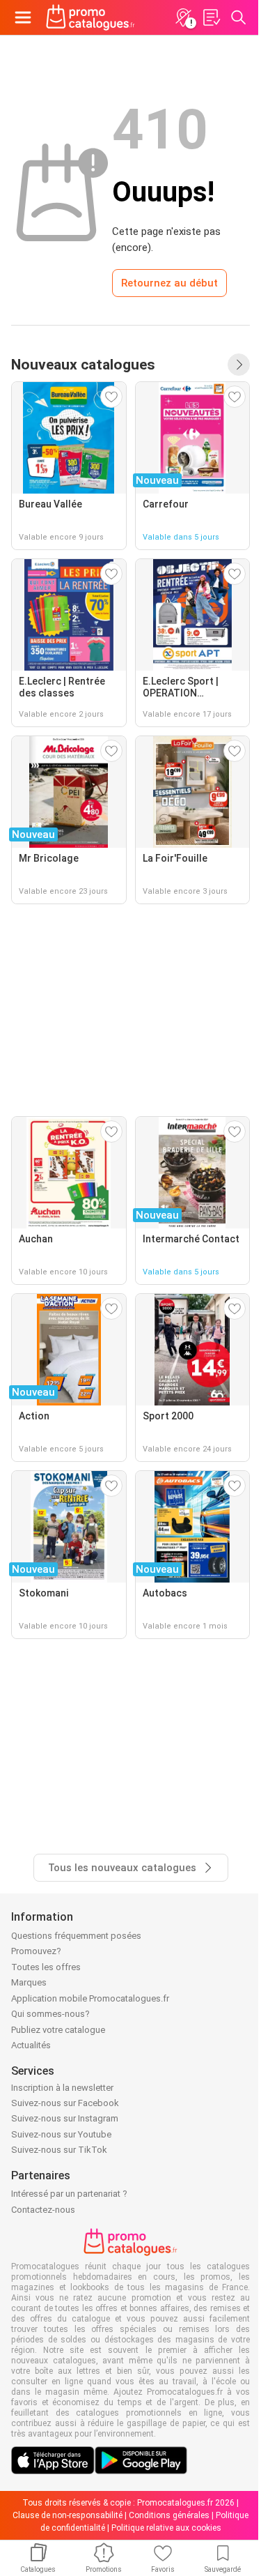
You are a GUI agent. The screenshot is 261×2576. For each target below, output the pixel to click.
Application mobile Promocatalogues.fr (90, 1998)
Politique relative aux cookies (166, 2528)
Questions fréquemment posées (76, 1936)
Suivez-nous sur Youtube (61, 2134)
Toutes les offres (46, 1967)
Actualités (31, 2045)
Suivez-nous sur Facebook (65, 2103)
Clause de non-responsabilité (68, 2515)
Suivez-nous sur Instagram (65, 2118)
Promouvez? (36, 1951)
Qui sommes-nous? (50, 2014)
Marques (29, 1982)
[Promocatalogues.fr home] (90, 17)
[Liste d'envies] (211, 17)
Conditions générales (169, 2515)
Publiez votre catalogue (58, 2030)
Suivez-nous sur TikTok (59, 2150)
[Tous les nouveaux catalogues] (239, 365)
